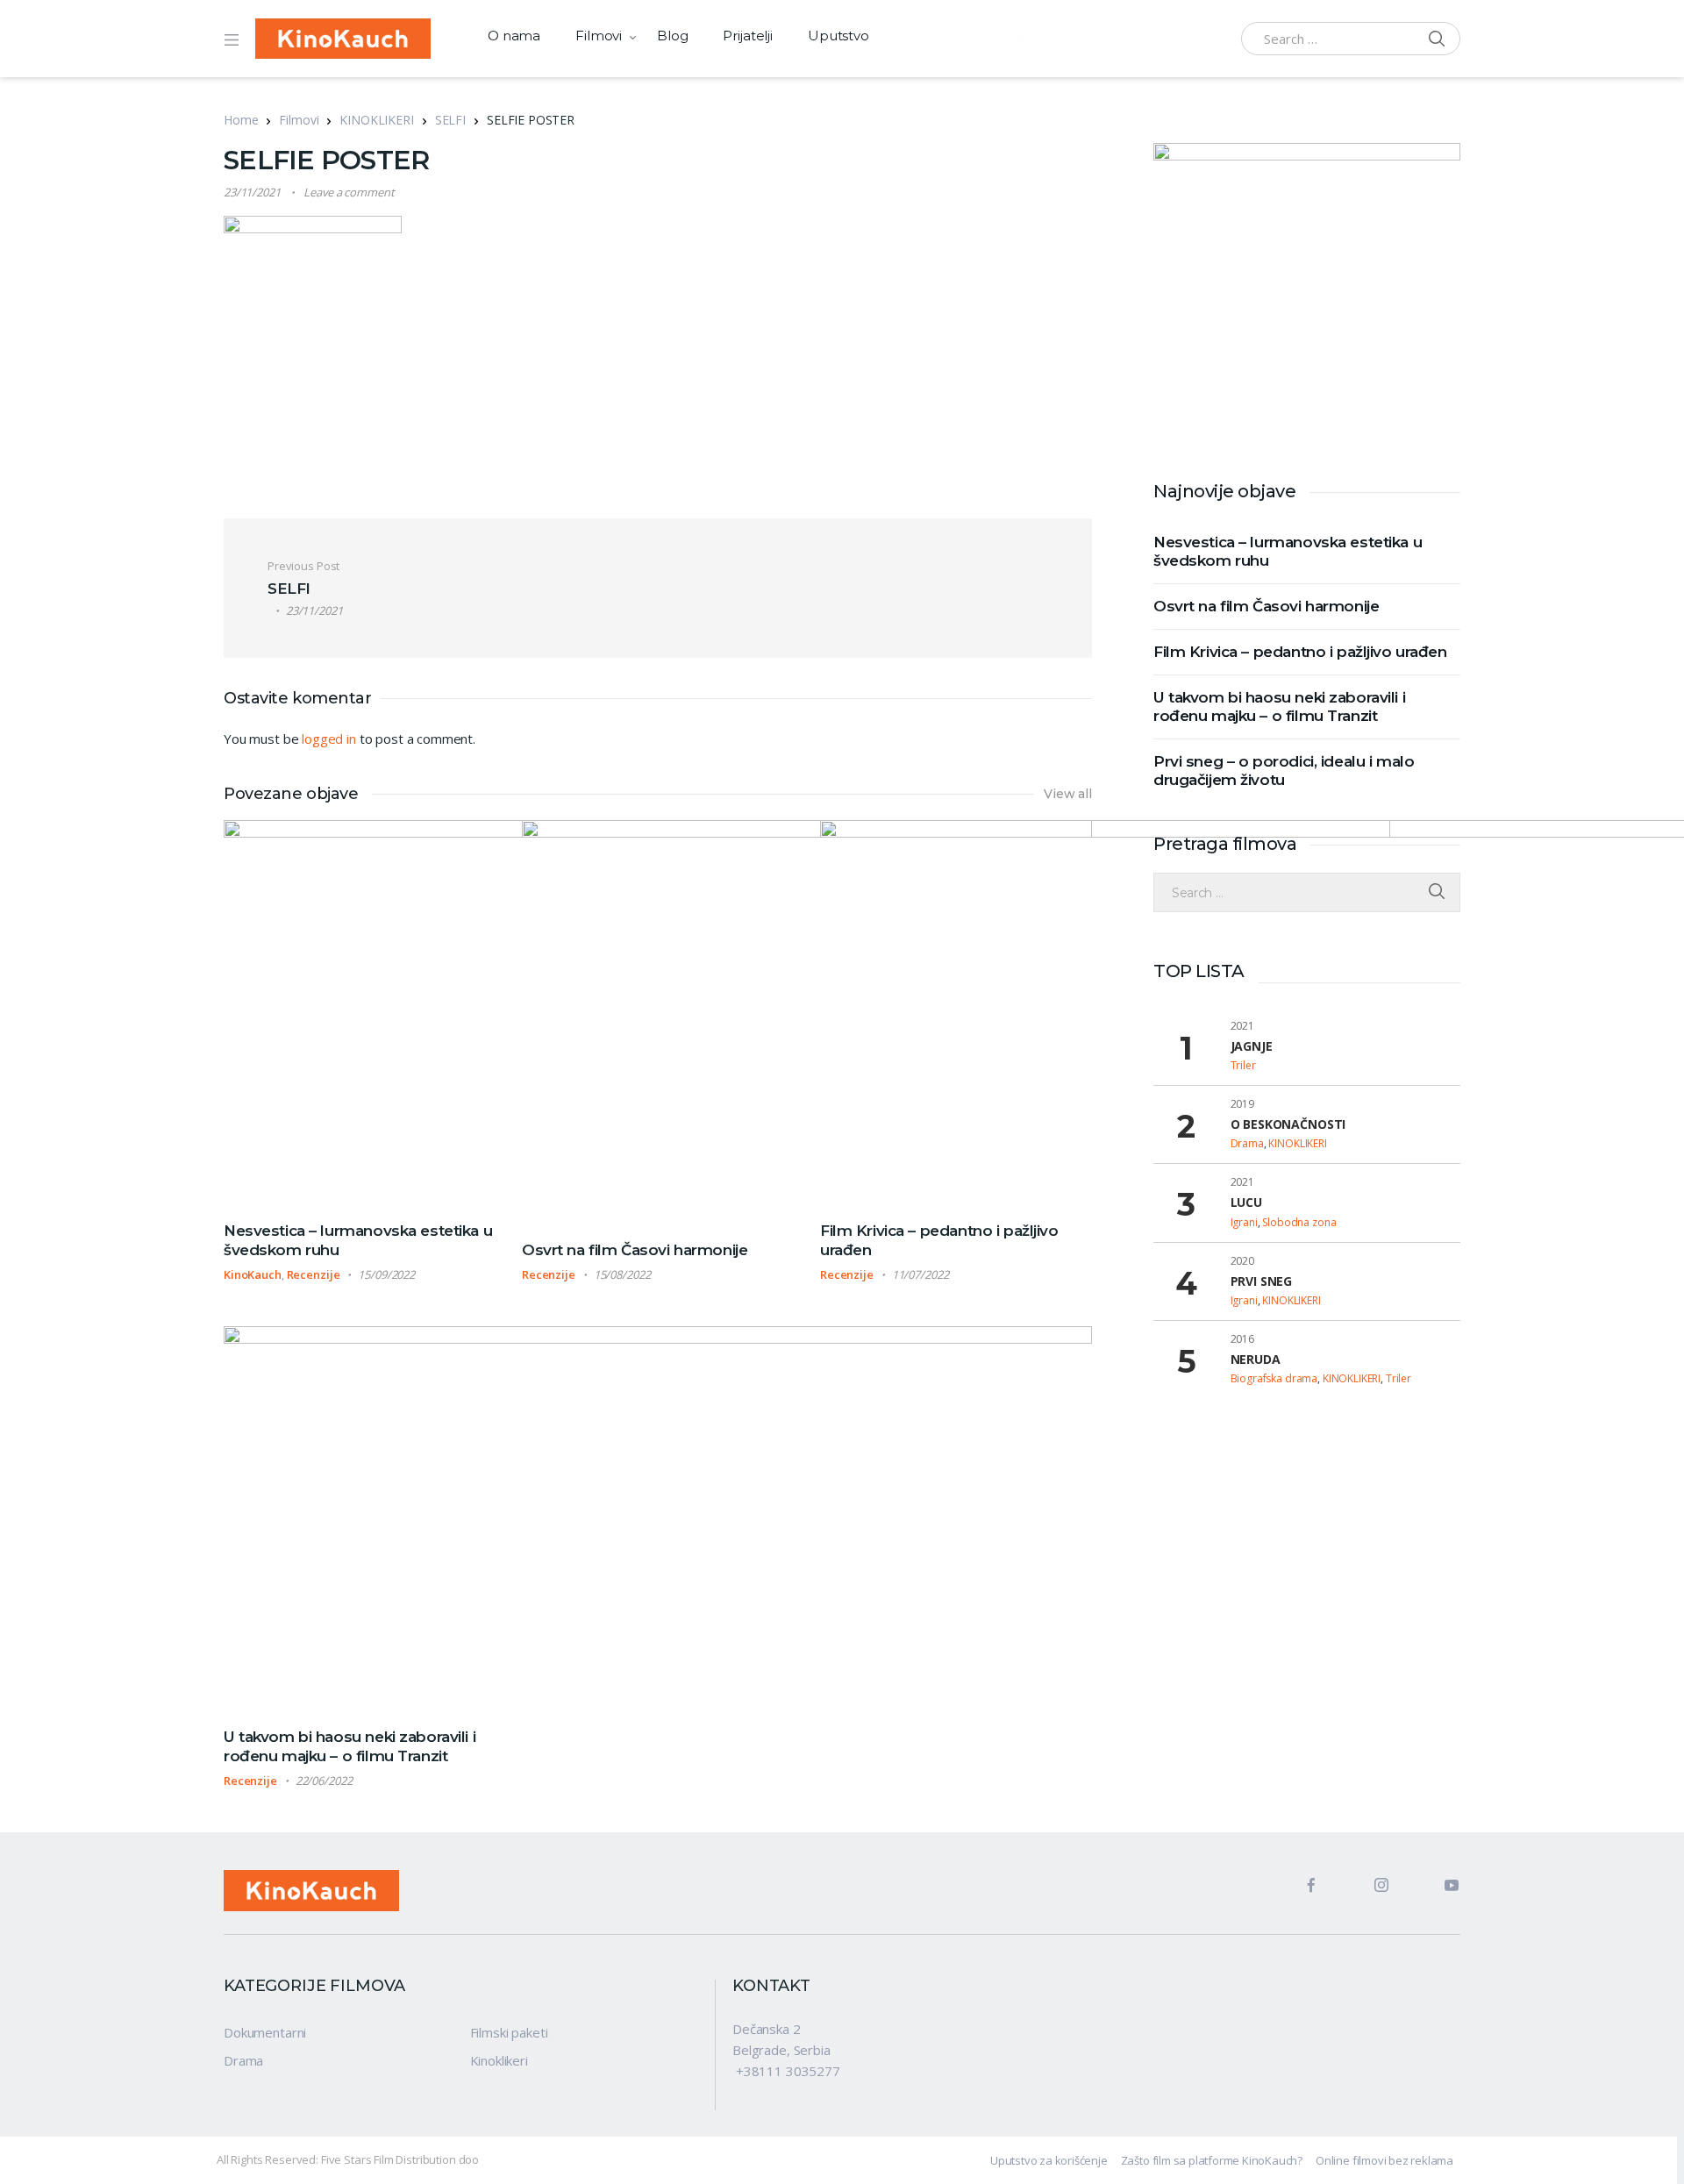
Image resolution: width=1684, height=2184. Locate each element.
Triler (1243, 1065)
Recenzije (314, 1274)
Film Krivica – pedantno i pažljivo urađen (1300, 652)
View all (1068, 794)
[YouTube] (1437, 1891)
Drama (1247, 1143)
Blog (672, 36)
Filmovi (599, 36)
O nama (514, 36)
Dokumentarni (265, 2032)
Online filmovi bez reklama (1384, 2160)
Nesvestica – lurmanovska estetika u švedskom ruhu (1288, 551)
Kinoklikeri (499, 2060)
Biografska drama (1274, 1378)
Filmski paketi (509, 2032)
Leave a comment (349, 192)
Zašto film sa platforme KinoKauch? (1212, 2160)
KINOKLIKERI (376, 120)
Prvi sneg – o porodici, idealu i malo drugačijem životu (1284, 771)
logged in (329, 739)
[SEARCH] (1437, 892)
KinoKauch (253, 1274)
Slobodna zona (1299, 1222)
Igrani (1244, 1222)
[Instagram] (1366, 1891)
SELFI (450, 120)
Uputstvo (838, 36)
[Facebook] (1296, 1891)
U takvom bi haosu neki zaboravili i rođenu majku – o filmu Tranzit (1279, 707)
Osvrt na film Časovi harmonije (635, 1250)
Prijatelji (748, 36)
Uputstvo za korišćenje (1049, 2160)
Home (241, 120)
